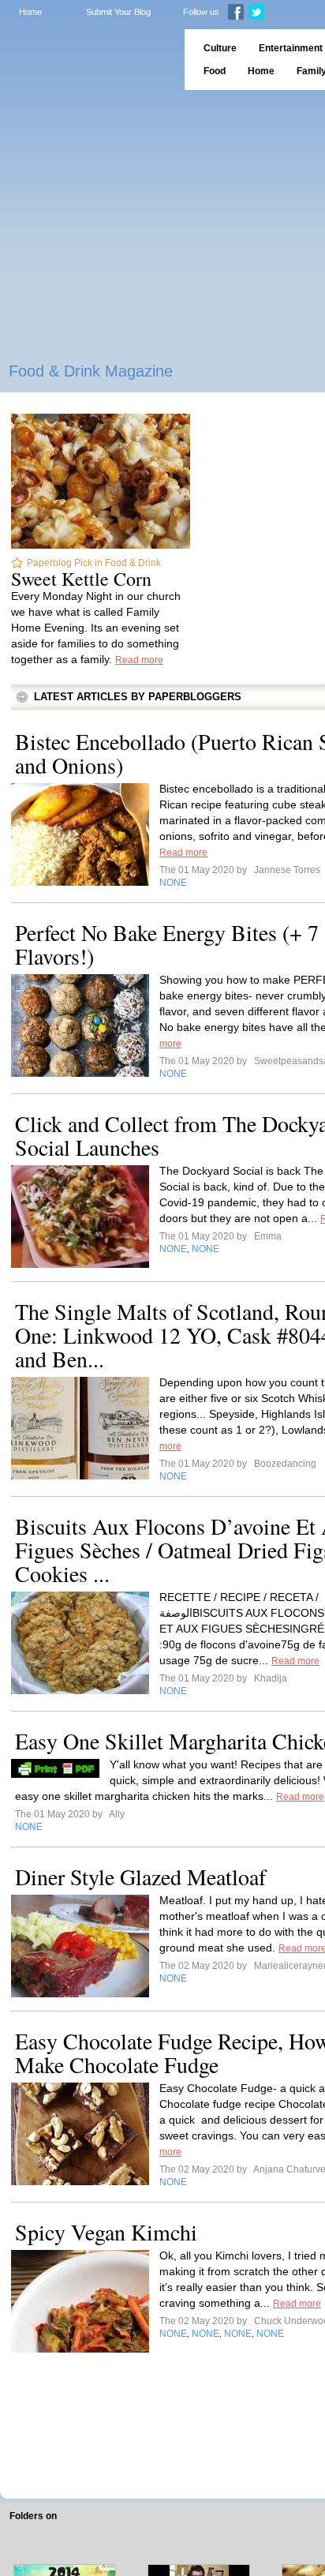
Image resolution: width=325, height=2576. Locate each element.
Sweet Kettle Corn (81, 579)
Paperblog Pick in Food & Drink (94, 563)
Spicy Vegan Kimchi (106, 2232)
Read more (139, 660)
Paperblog (87, 60)
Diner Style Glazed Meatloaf (140, 1877)
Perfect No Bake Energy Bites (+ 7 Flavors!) (167, 944)
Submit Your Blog (118, 12)
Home (30, 12)
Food (215, 71)
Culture (220, 48)
